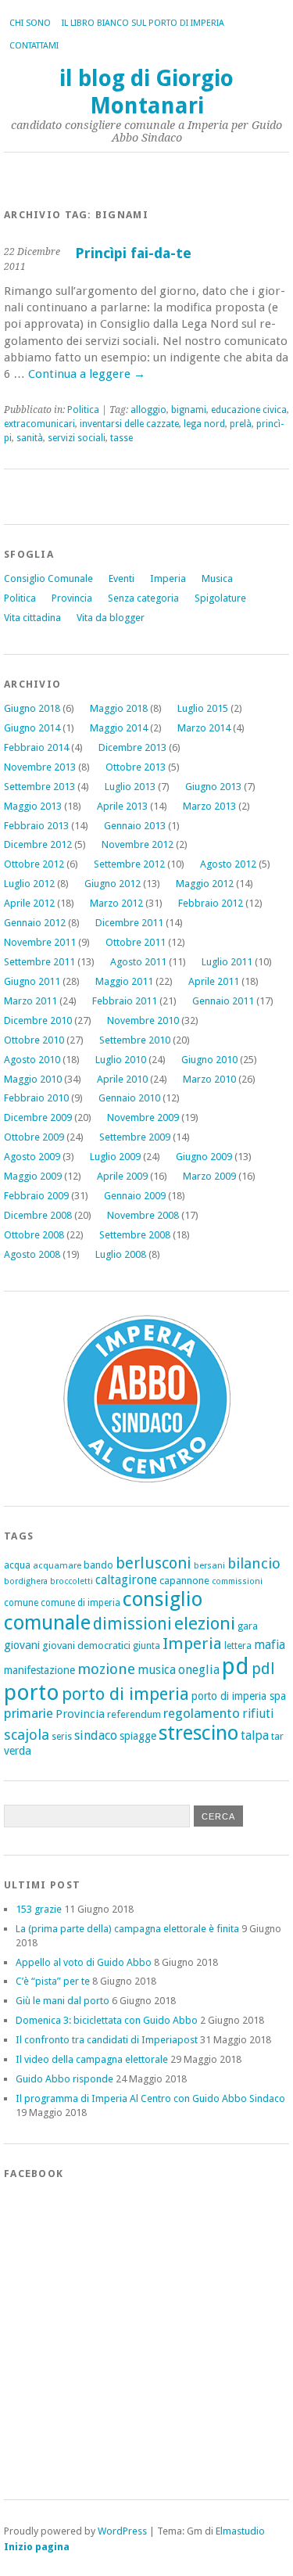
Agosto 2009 (32, 1157)
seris (62, 1737)
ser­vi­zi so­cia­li (77, 438)
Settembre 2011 (39, 962)
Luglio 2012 (29, 884)
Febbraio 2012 (211, 903)
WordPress (122, 2531)
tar (277, 1736)
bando (98, 1565)
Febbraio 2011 (125, 1001)
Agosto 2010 (32, 1060)
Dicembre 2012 (38, 844)
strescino (198, 1733)
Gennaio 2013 (135, 826)
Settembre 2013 (39, 787)
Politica (20, 598)
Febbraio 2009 (36, 1196)
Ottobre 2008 (34, 1235)
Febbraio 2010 (36, 1098)
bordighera (26, 1581)
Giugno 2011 (32, 981)
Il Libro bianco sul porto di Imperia (143, 23)
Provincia (72, 598)
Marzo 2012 (116, 903)
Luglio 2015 (203, 708)
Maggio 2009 (33, 1176)
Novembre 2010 (143, 1020)
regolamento (202, 1713)
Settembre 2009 (135, 1137)
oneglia (199, 1670)
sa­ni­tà (30, 438)
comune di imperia (80, 1603)
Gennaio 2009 (135, 1196)
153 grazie (39, 1909)
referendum (134, 1714)
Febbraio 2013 (36, 826)
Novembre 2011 (40, 942)
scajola (27, 1735)
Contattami (34, 46)
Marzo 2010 (209, 1079)
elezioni (205, 1623)
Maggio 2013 (33, 806)
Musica (217, 578)
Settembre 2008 (135, 1235)
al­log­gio (148, 410)
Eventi (121, 578)
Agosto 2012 (228, 864)
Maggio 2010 (33, 1079)
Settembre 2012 (129, 864)
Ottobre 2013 (136, 767)
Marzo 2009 (209, 1176)
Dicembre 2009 (38, 1117)
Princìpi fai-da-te (133, 253)
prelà (241, 424)
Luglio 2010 (121, 1060)
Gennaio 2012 (35, 923)
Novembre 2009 (143, 1117)
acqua (17, 1565)
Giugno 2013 (213, 787)
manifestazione (39, 1670)
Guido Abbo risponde (64, 2079)
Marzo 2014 (204, 728)
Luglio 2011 (227, 962)
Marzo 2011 (30, 1001)
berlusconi (154, 1563)
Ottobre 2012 (34, 864)
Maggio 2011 (124, 981)
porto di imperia (125, 1694)
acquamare (57, 1565)
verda (18, 1751)
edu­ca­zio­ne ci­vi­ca (249, 410)
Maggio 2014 (119, 728)
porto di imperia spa (239, 1696)
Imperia (168, 578)
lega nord (204, 424)
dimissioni (132, 1624)
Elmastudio (240, 2531)
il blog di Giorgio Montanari (146, 92)
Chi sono (30, 23)
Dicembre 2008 (38, 1215)
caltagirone (126, 1580)
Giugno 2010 (209, 1060)
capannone (184, 1581)
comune (21, 1603)
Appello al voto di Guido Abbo (84, 1962)
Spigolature (220, 598)
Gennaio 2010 (129, 1098)
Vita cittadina (32, 618)
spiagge (138, 1736)
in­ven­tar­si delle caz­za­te (129, 424)
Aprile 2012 (29, 903)
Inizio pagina (37, 2547)
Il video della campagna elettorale (92, 2059)
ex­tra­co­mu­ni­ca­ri (39, 424)
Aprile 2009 (122, 1176)
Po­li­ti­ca (83, 410)
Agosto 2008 (32, 1254)
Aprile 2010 (122, 1079)
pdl (263, 1669)
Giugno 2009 (204, 1157)
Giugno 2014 (32, 728)
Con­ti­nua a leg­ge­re (87, 374)
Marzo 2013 (209, 806)
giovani (22, 1645)
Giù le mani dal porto (63, 2001)
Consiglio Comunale (48, 578)
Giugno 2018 (32, 708)
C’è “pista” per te (53, 1981)
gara (248, 1626)
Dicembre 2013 (132, 747)
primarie (29, 1713)
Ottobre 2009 (34, 1137)
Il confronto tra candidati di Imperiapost (107, 2040)
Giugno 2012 (113, 884)
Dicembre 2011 (129, 923)
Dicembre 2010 (38, 1020)
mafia (270, 1645)
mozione (106, 1669)
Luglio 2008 (121, 1254)
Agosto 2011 (138, 962)
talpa (255, 1735)
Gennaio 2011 (223, 1001)
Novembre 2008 (143, 1215)
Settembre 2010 (135, 1040)
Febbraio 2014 (36, 747)
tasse (121, 438)
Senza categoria (143, 598)
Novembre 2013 (40, 767)
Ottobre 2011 (136, 942)
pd (236, 1666)
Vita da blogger (111, 618)
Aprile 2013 (122, 806)
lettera (238, 1646)
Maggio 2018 (119, 708)
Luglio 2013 (130, 787)
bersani (209, 1565)
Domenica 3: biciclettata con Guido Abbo (107, 2020)
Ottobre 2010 (34, 1040)
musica (157, 1670)
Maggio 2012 (205, 884)
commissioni (237, 1581)
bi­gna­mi (189, 410)
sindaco (96, 1735)
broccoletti (71, 1581)
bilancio (254, 1563)
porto (32, 1692)
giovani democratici (86, 1645)
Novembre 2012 (138, 844)
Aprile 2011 (214, 981)
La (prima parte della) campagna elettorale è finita (127, 1929)
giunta (146, 1646)
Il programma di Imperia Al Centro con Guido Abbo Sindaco (150, 2098)
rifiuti (258, 1714)
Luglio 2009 (115, 1157)
